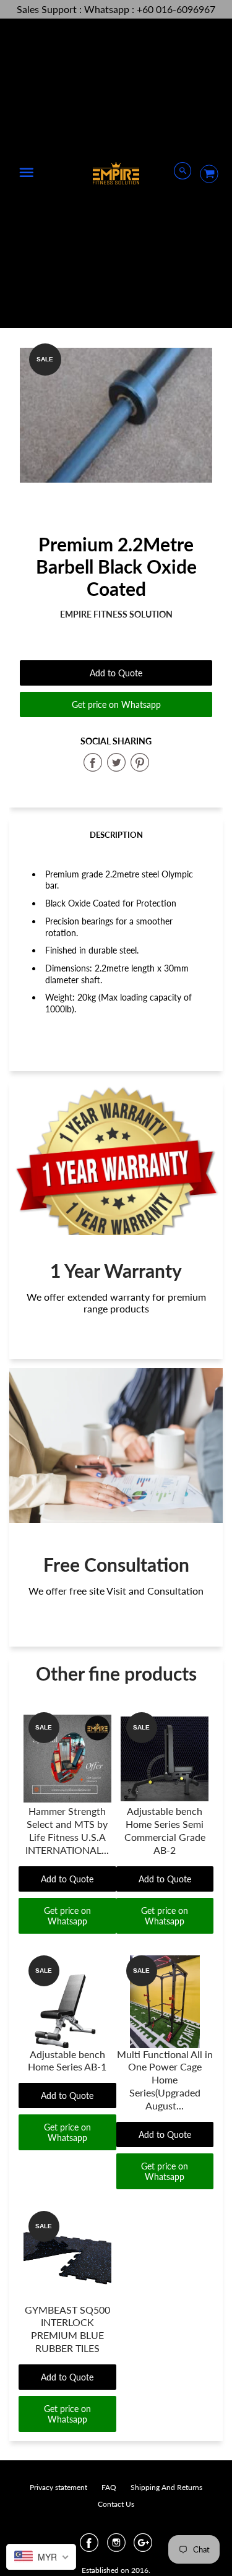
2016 (140, 2570)
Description (116, 835)
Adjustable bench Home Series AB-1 (67, 2061)
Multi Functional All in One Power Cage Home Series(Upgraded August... (165, 2080)
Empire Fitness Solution (116, 614)
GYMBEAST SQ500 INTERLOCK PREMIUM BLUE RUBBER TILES (67, 2329)
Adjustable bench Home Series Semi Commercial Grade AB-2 (165, 1830)
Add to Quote (116, 673)
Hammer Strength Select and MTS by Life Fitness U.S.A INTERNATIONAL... (67, 1830)
